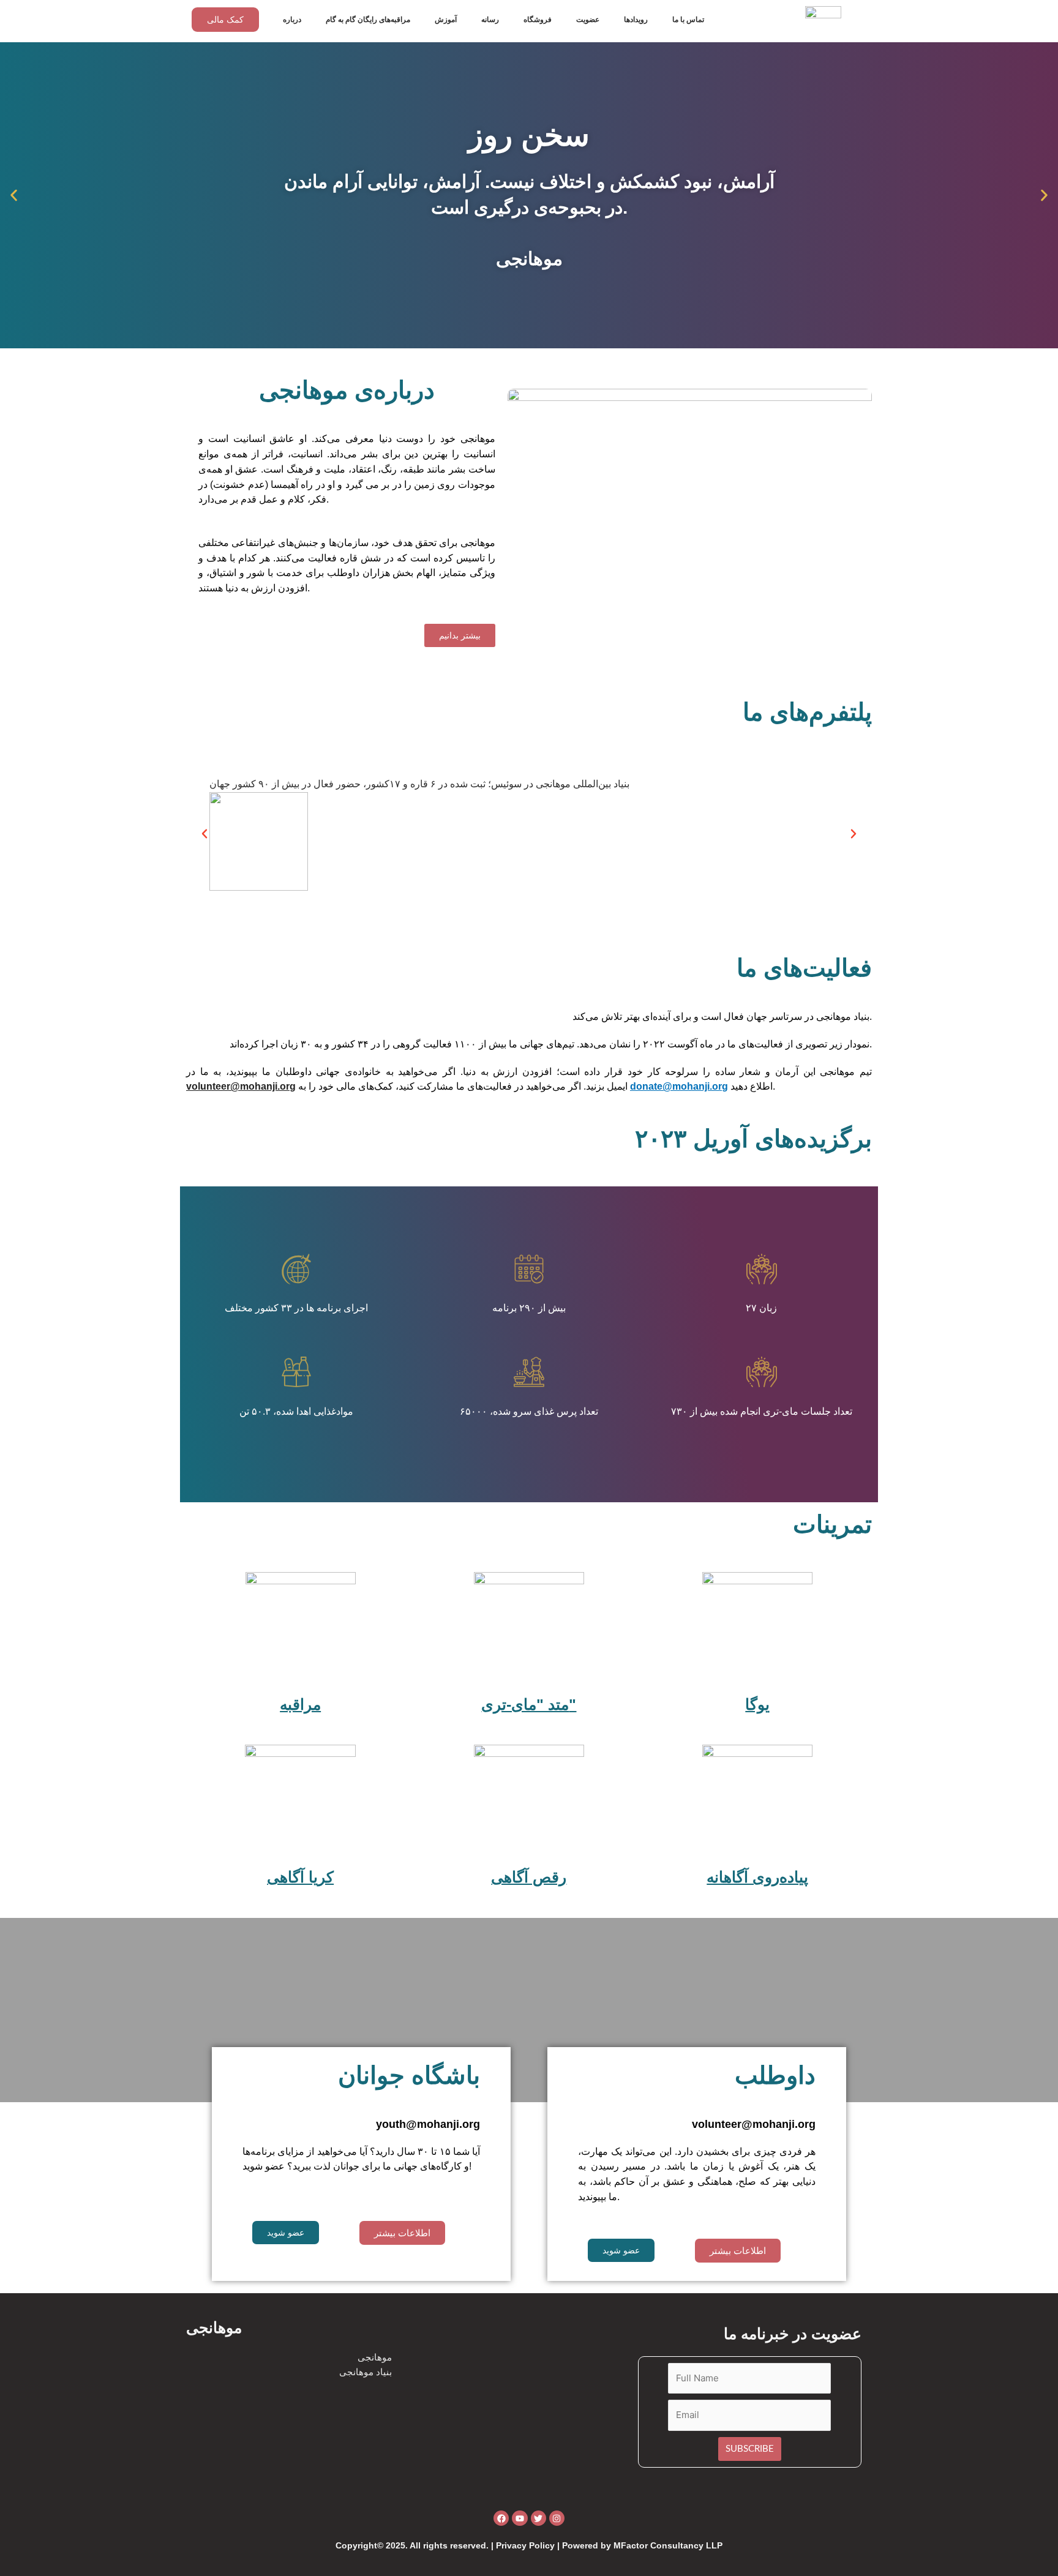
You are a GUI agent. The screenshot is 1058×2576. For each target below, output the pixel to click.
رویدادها (636, 20)
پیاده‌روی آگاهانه (757, 1877)
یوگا (757, 1704)
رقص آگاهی (529, 1877)
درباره (292, 20)
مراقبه (300, 1704)
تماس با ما (688, 20)
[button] (14, 196)
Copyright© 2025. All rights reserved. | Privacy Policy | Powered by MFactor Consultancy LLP (529, 2545)
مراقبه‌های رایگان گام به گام (368, 20)
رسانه (490, 20)
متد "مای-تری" (529, 1704)
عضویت (588, 20)
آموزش (446, 20)
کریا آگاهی (300, 1877)
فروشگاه (538, 20)
